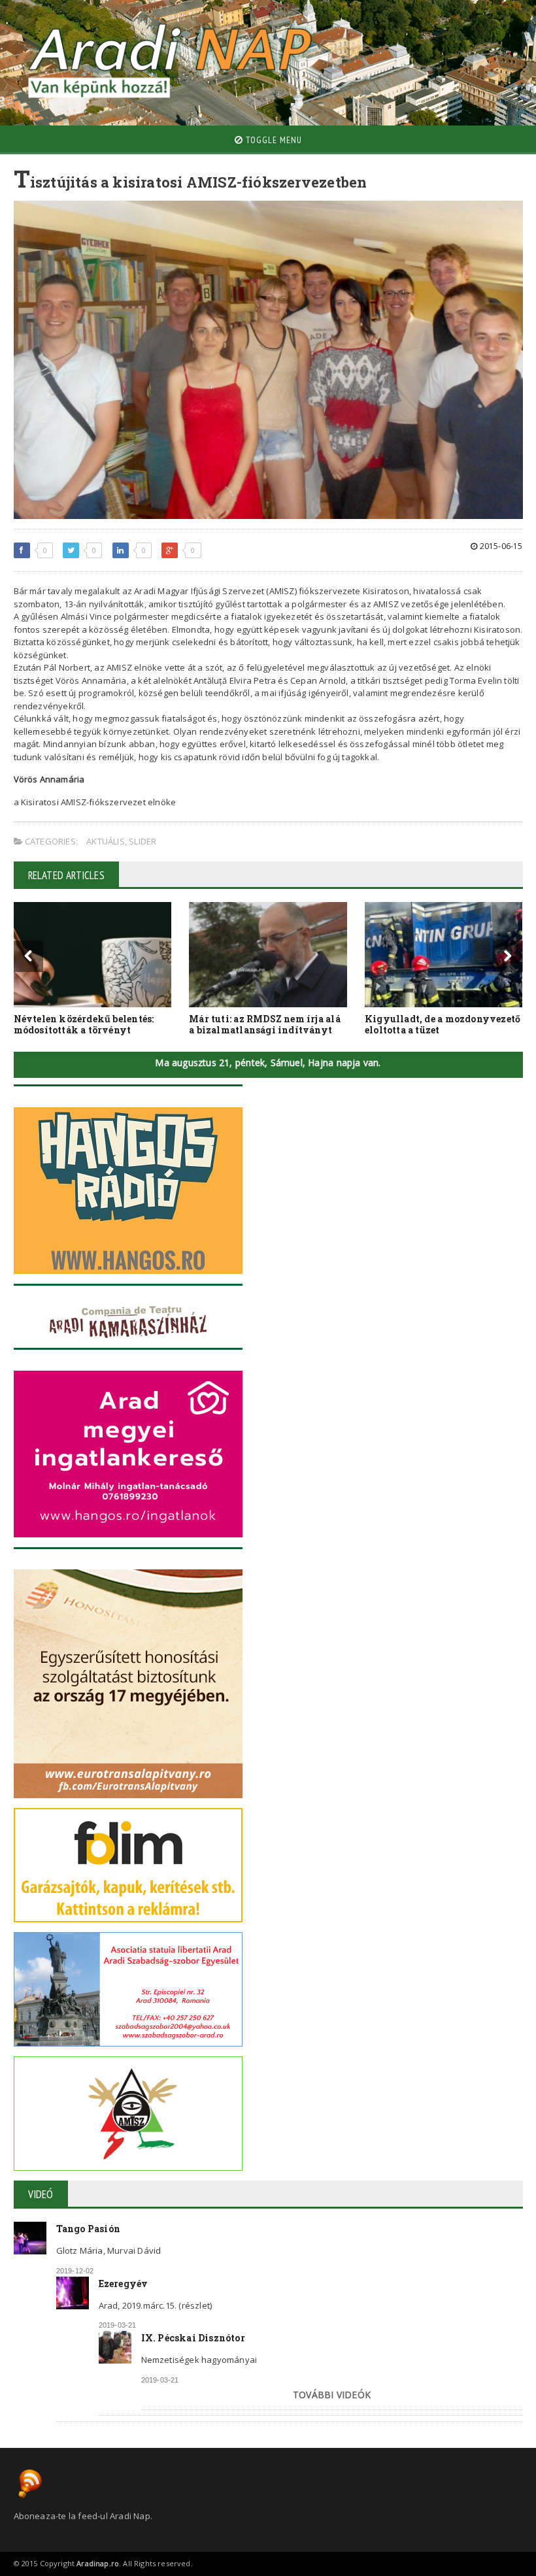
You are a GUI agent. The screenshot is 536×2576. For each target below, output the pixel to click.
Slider (142, 841)
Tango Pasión (89, 2229)
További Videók (332, 2395)
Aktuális (106, 841)
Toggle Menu (273, 140)
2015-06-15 (500, 546)
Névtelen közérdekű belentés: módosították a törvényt (84, 1024)
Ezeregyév (124, 2283)
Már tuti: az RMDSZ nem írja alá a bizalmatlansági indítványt (265, 1024)
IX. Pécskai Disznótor (193, 2338)
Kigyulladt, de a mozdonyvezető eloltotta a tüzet (443, 1024)
